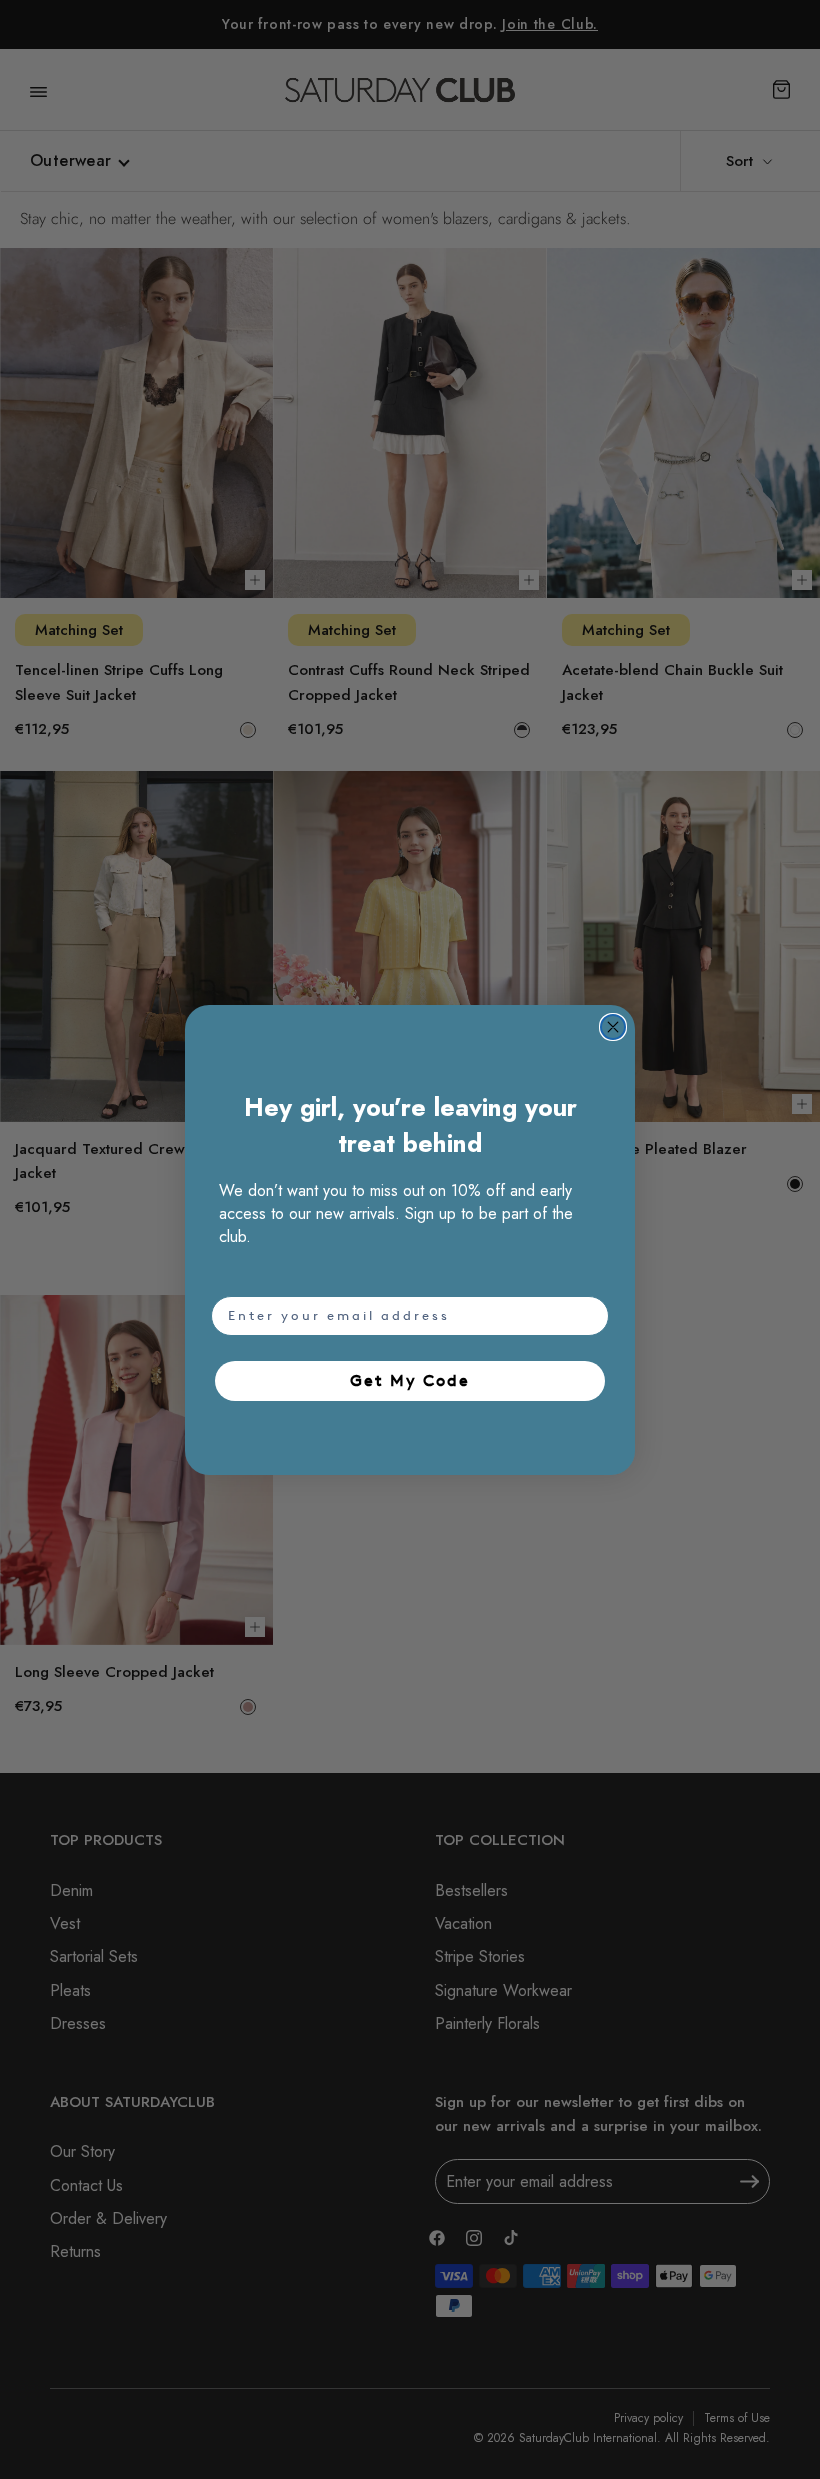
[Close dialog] (613, 1027)
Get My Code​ (410, 1380)
